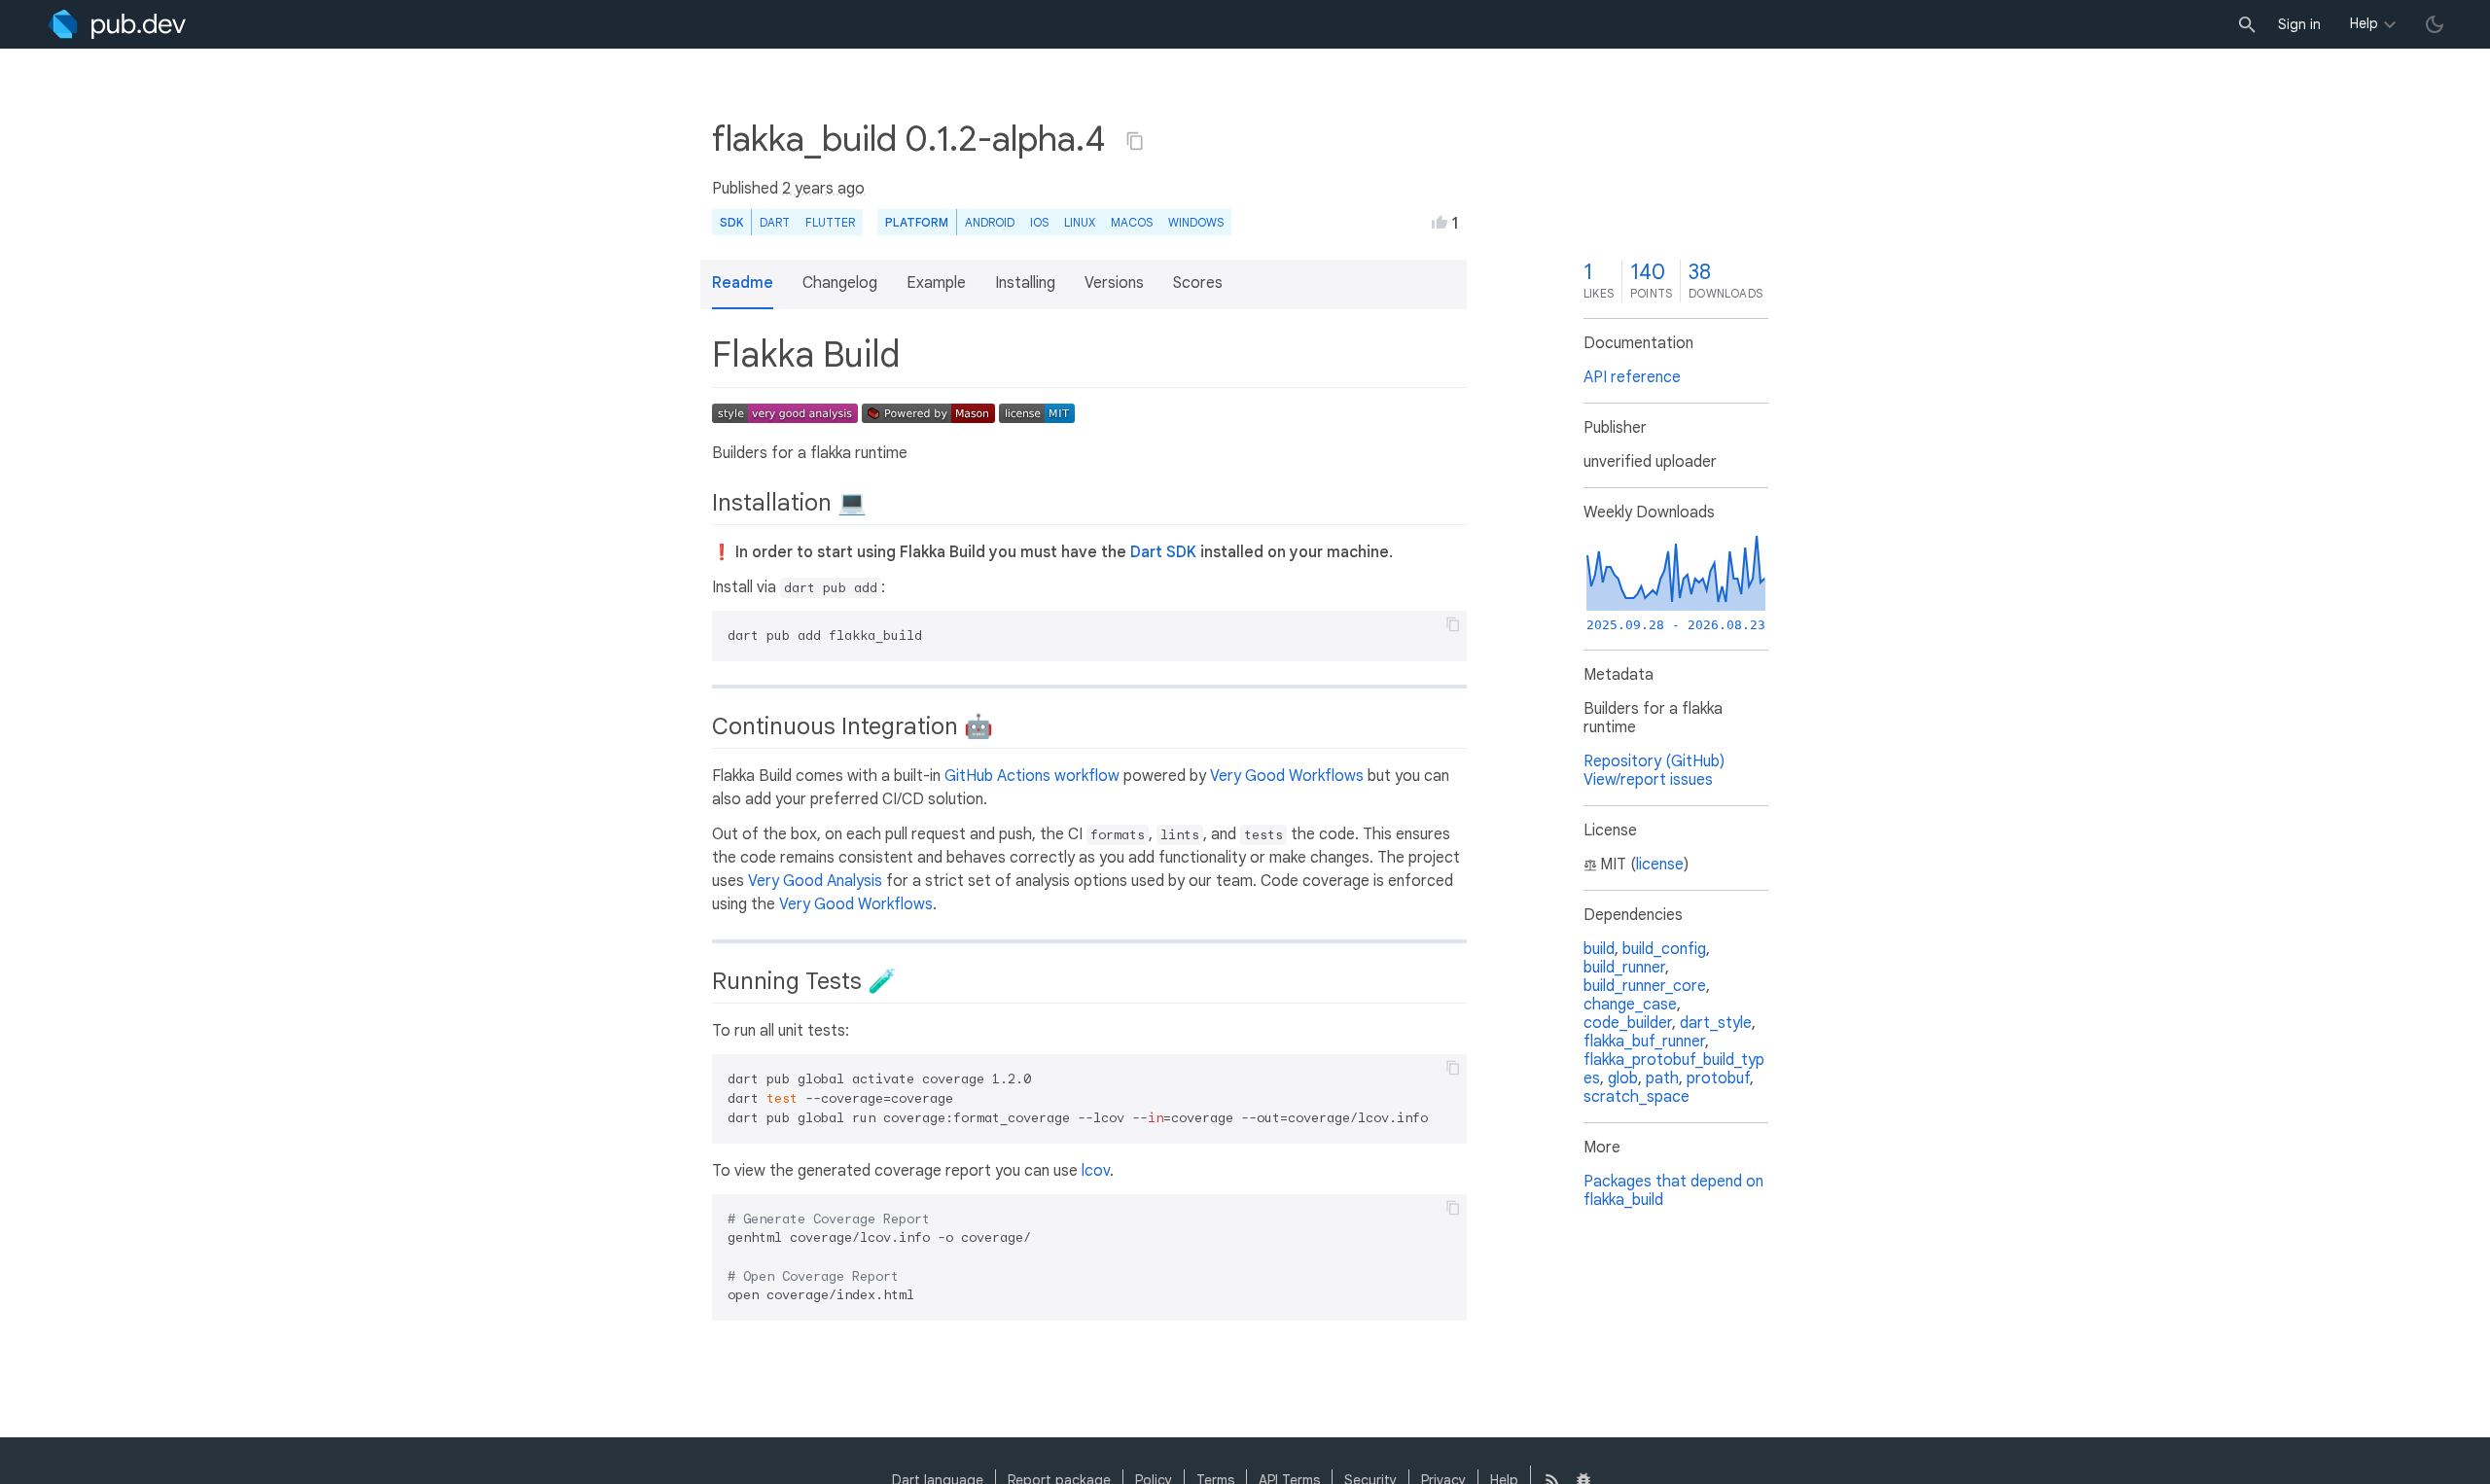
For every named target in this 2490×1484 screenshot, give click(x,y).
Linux (1080, 222)
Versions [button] (1114, 283)
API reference (1632, 377)
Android (990, 222)
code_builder (1628, 1023)
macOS (1132, 222)
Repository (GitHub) (1654, 761)
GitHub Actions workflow (1032, 776)
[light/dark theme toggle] (2435, 24)
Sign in (2299, 24)
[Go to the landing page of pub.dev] (117, 24)
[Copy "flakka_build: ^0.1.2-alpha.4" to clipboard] (1135, 141)
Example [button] (936, 283)
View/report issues (1648, 780)
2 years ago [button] (823, 189)
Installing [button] (1025, 283)
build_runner (1624, 968)
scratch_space (1636, 1097)
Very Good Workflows (1287, 776)
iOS (1039, 222)
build (1599, 949)
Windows (1196, 222)
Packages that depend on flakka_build (1673, 1191)
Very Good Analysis (815, 881)
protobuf (1718, 1078)
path (1662, 1078)
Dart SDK (1163, 552)
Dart (775, 222)
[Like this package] (1440, 222)
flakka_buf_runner (1644, 1042)
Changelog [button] (840, 283)
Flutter (830, 222)
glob (1623, 1078)
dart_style (1716, 1023)
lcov (1096, 1171)
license (1660, 865)
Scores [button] (1198, 283)
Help (2364, 23)
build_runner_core (1645, 986)
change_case (1630, 1005)
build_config (1664, 949)
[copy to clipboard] (1453, 624)
